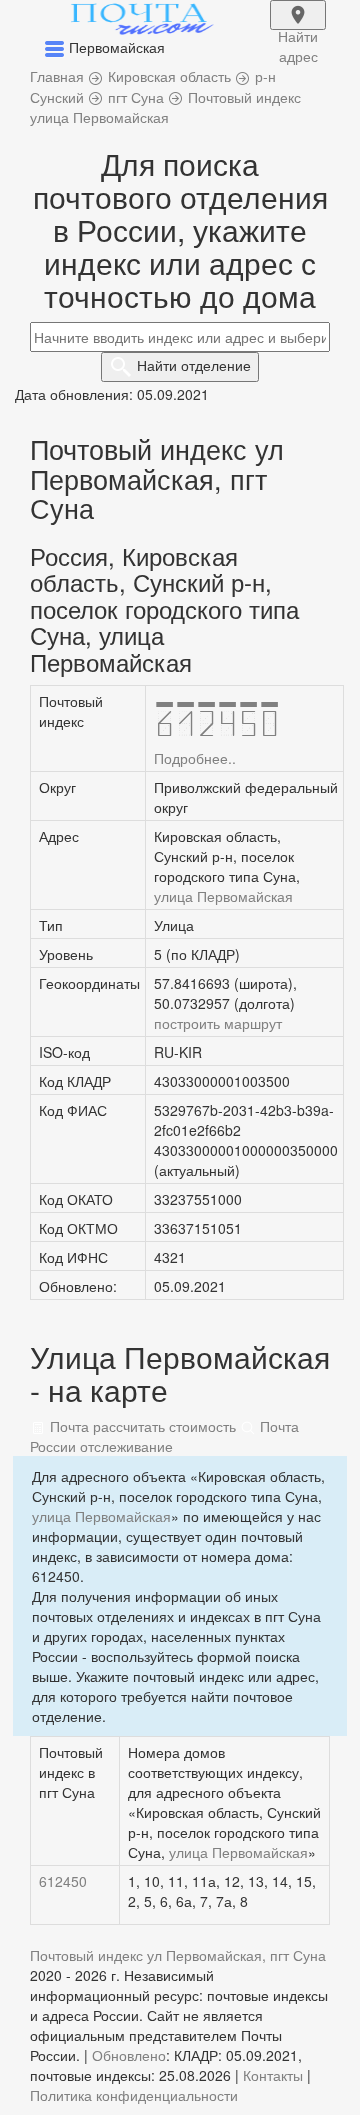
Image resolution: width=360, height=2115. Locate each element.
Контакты (273, 2075)
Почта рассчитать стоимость (141, 1426)
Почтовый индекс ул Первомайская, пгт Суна (178, 1955)
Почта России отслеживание (164, 1436)
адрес (298, 28)
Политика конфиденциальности (134, 2095)
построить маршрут (218, 1023)
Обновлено (129, 2055)
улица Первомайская (223, 896)
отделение (194, 365)
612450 (63, 1881)
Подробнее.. (195, 758)
